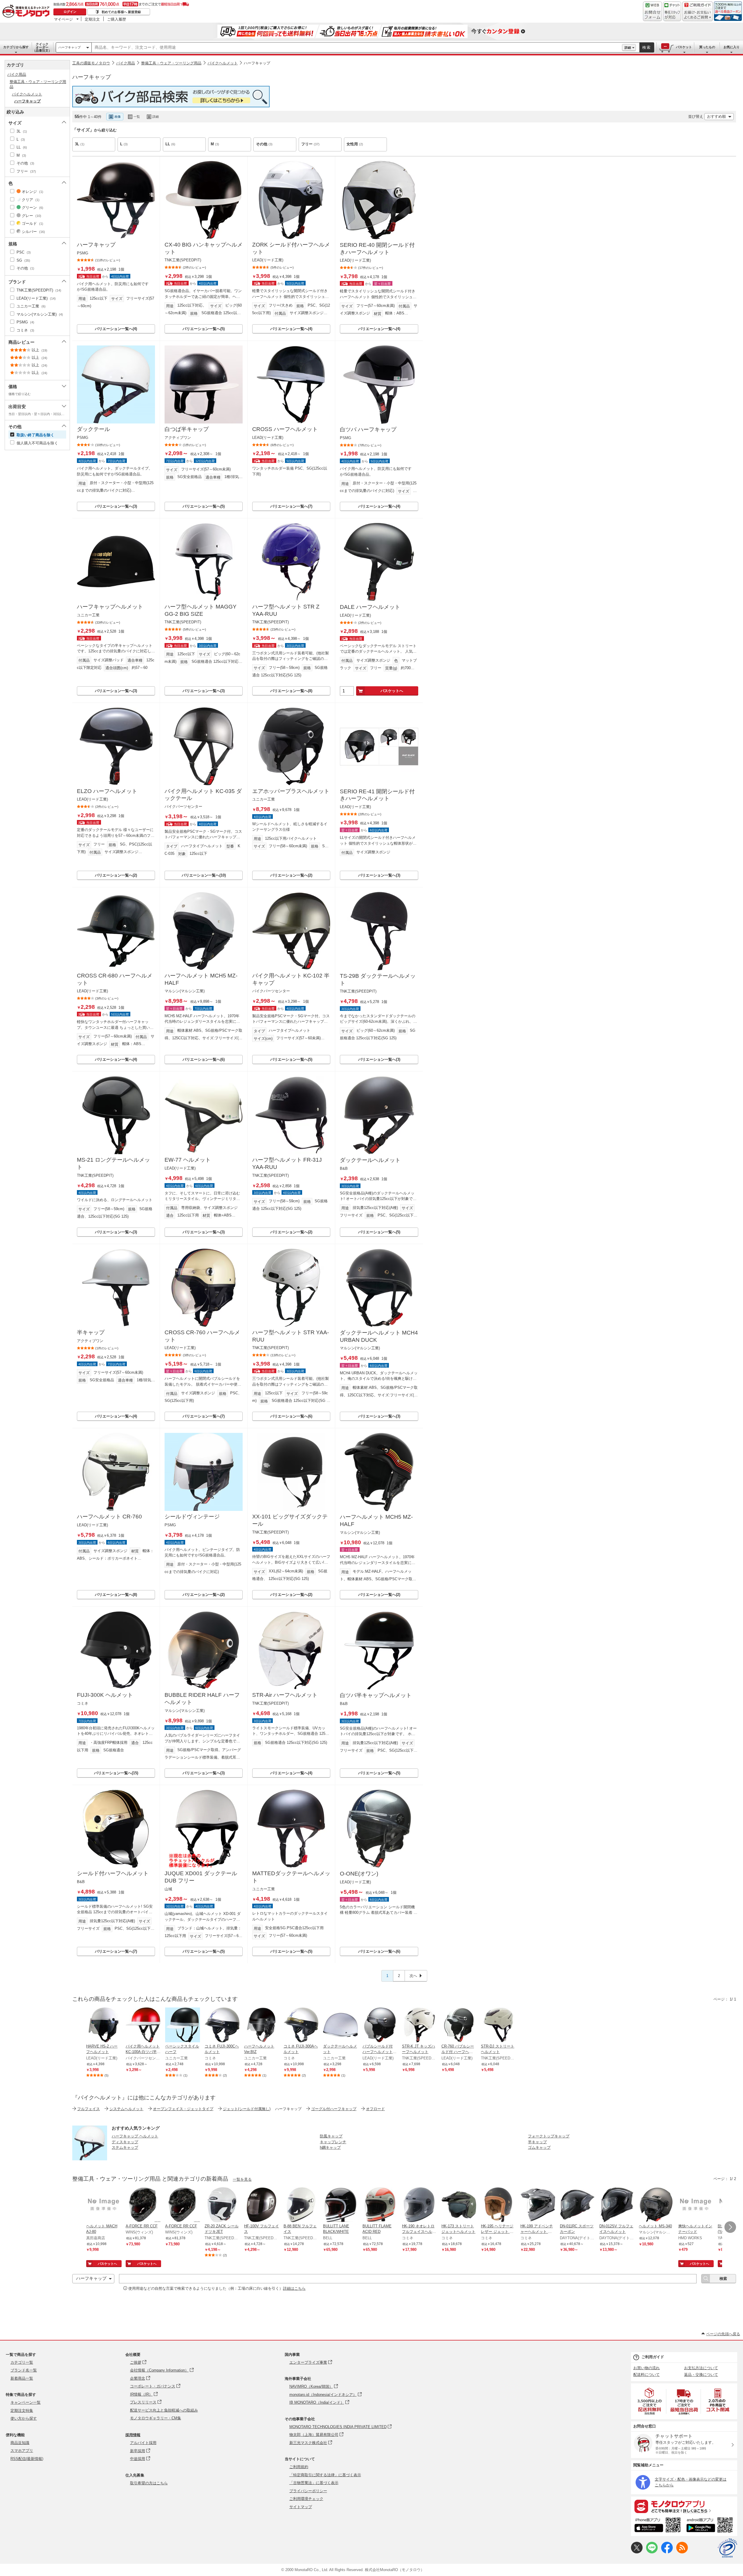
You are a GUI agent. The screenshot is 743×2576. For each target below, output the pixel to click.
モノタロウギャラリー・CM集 (156, 2418)
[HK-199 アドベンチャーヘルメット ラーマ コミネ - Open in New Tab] (538, 2205)
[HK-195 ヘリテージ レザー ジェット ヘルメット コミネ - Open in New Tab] (498, 2205)
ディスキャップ (125, 2142)
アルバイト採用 (143, 2443)
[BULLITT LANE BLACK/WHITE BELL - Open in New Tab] (340, 2205)
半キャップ (91, 1332)
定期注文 (92, 19)
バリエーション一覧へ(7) (291, 506)
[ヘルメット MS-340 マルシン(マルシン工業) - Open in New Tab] (656, 2205)
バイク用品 (126, 63)
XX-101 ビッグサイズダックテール (290, 1520)
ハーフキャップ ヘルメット (135, 2136)
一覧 (137, 117)
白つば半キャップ (187, 429)
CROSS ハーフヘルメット (285, 429)
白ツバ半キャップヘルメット (376, 1695)
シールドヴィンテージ (192, 1517)
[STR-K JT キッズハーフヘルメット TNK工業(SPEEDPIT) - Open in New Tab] (419, 2025)
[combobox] (357, 48)
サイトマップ (301, 2507)
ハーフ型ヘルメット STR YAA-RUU (291, 1336)
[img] (27, 12)
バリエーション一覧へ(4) (116, 329)
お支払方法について (701, 2368)
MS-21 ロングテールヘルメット (113, 1163)
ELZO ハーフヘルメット (107, 791)
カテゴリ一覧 (22, 2362)
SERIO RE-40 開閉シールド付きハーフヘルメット (377, 249)
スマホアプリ (22, 2451)
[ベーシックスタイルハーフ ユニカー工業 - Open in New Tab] (183, 2025)
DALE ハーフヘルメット (370, 607)
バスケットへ (392, 691)
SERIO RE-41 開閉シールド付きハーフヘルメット (377, 795)
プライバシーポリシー (308, 2491)
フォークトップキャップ (549, 2136)
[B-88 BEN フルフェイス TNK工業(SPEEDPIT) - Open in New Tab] (301, 2205)
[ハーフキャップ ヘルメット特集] (90, 2159)
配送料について (646, 2375)
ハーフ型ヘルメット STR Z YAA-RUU (286, 610)
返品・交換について (701, 2375)
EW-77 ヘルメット (188, 1160)
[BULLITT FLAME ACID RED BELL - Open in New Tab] (380, 2205)
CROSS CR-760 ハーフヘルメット (202, 1336)
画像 (118, 117)
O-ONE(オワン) (359, 1874)
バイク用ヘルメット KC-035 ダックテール (203, 795)
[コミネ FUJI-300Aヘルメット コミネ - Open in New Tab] (301, 2025)
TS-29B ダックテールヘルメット (378, 980)
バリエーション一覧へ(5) (204, 329)
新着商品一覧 (22, 2378)
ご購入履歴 (117, 19)
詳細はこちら (294, 2288)
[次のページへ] (730, 2227)
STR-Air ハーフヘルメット (285, 1695)
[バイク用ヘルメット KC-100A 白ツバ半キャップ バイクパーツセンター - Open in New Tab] (143, 2025)
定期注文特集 (22, 2411)
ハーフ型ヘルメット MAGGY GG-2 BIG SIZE (201, 610)
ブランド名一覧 (24, 2370)
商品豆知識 (20, 2443)
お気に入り (732, 47)
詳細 (628, 48)
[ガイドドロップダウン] (698, 15)
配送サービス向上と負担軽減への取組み (164, 2410)
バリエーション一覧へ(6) (204, 1059)
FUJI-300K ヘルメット (105, 1695)
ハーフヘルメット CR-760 (109, 1517)
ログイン (70, 12)
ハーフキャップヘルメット (110, 607)
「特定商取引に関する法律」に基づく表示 (325, 2475)
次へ (413, 1976)
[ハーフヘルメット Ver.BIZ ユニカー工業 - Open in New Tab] (262, 2025)
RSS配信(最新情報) (27, 2459)
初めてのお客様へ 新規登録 (121, 12)
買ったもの (707, 47)
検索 (647, 47)
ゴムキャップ (539, 2147)
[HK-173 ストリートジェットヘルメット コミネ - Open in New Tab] (459, 2205)
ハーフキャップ (70, 47)
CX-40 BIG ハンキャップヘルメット (204, 248)
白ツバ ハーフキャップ (368, 429)
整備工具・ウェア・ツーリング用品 (171, 63)
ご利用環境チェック (306, 2499)
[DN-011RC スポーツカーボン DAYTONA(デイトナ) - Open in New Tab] (577, 2205)
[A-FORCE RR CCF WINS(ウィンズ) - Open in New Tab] (143, 2205)
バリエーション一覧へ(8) (291, 691)
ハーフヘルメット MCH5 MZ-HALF (201, 979)
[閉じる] (232, 112)
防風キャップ (331, 2136)
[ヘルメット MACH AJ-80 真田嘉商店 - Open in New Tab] (104, 2205)
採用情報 (133, 2435)
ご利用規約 (299, 2467)
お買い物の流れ (646, 2368)
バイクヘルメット (223, 63)
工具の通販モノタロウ (91, 63)
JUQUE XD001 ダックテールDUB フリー (201, 1877)
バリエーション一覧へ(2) (116, 875)
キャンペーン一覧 (26, 2402)
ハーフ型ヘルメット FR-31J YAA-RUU (287, 1163)
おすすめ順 (716, 116)
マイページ (63, 19)
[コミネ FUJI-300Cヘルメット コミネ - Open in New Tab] (222, 2025)
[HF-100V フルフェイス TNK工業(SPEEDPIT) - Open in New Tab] (262, 2205)
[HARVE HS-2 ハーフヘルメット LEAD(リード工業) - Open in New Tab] (104, 2025)
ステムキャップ (125, 2147)
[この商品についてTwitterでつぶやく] (637, 2552)
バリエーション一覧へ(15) (116, 1773)
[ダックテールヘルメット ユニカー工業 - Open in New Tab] (340, 2025)
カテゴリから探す (16, 47)
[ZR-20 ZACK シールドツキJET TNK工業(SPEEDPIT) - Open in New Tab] (222, 2205)
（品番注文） (42, 47)
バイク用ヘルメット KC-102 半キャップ (291, 979)
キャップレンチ (333, 2142)
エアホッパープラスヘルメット (291, 791)
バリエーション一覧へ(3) (116, 506)
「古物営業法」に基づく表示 (314, 2483)
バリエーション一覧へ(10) (204, 875)
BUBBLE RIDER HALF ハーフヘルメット (202, 1699)
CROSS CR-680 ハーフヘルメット (115, 979)
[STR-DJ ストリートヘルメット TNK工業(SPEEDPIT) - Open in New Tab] (498, 2025)
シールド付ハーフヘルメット (113, 1873)
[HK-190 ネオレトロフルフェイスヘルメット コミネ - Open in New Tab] (419, 2205)
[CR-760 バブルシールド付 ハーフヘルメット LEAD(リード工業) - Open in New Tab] (459, 2025)
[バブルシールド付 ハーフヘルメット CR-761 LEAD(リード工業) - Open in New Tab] (380, 2025)
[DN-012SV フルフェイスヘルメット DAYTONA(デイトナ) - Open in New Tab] (617, 2205)
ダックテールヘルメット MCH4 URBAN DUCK (379, 1336)
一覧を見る (242, 2179)
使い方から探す (24, 2418)
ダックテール (93, 429)
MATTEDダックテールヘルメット (291, 1877)
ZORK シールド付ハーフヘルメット (291, 248)
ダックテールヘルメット (370, 1160)
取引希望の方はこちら (149, 2483)
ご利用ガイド (653, 2357)
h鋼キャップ (330, 2147)
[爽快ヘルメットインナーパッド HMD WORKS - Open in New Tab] (696, 2205)
